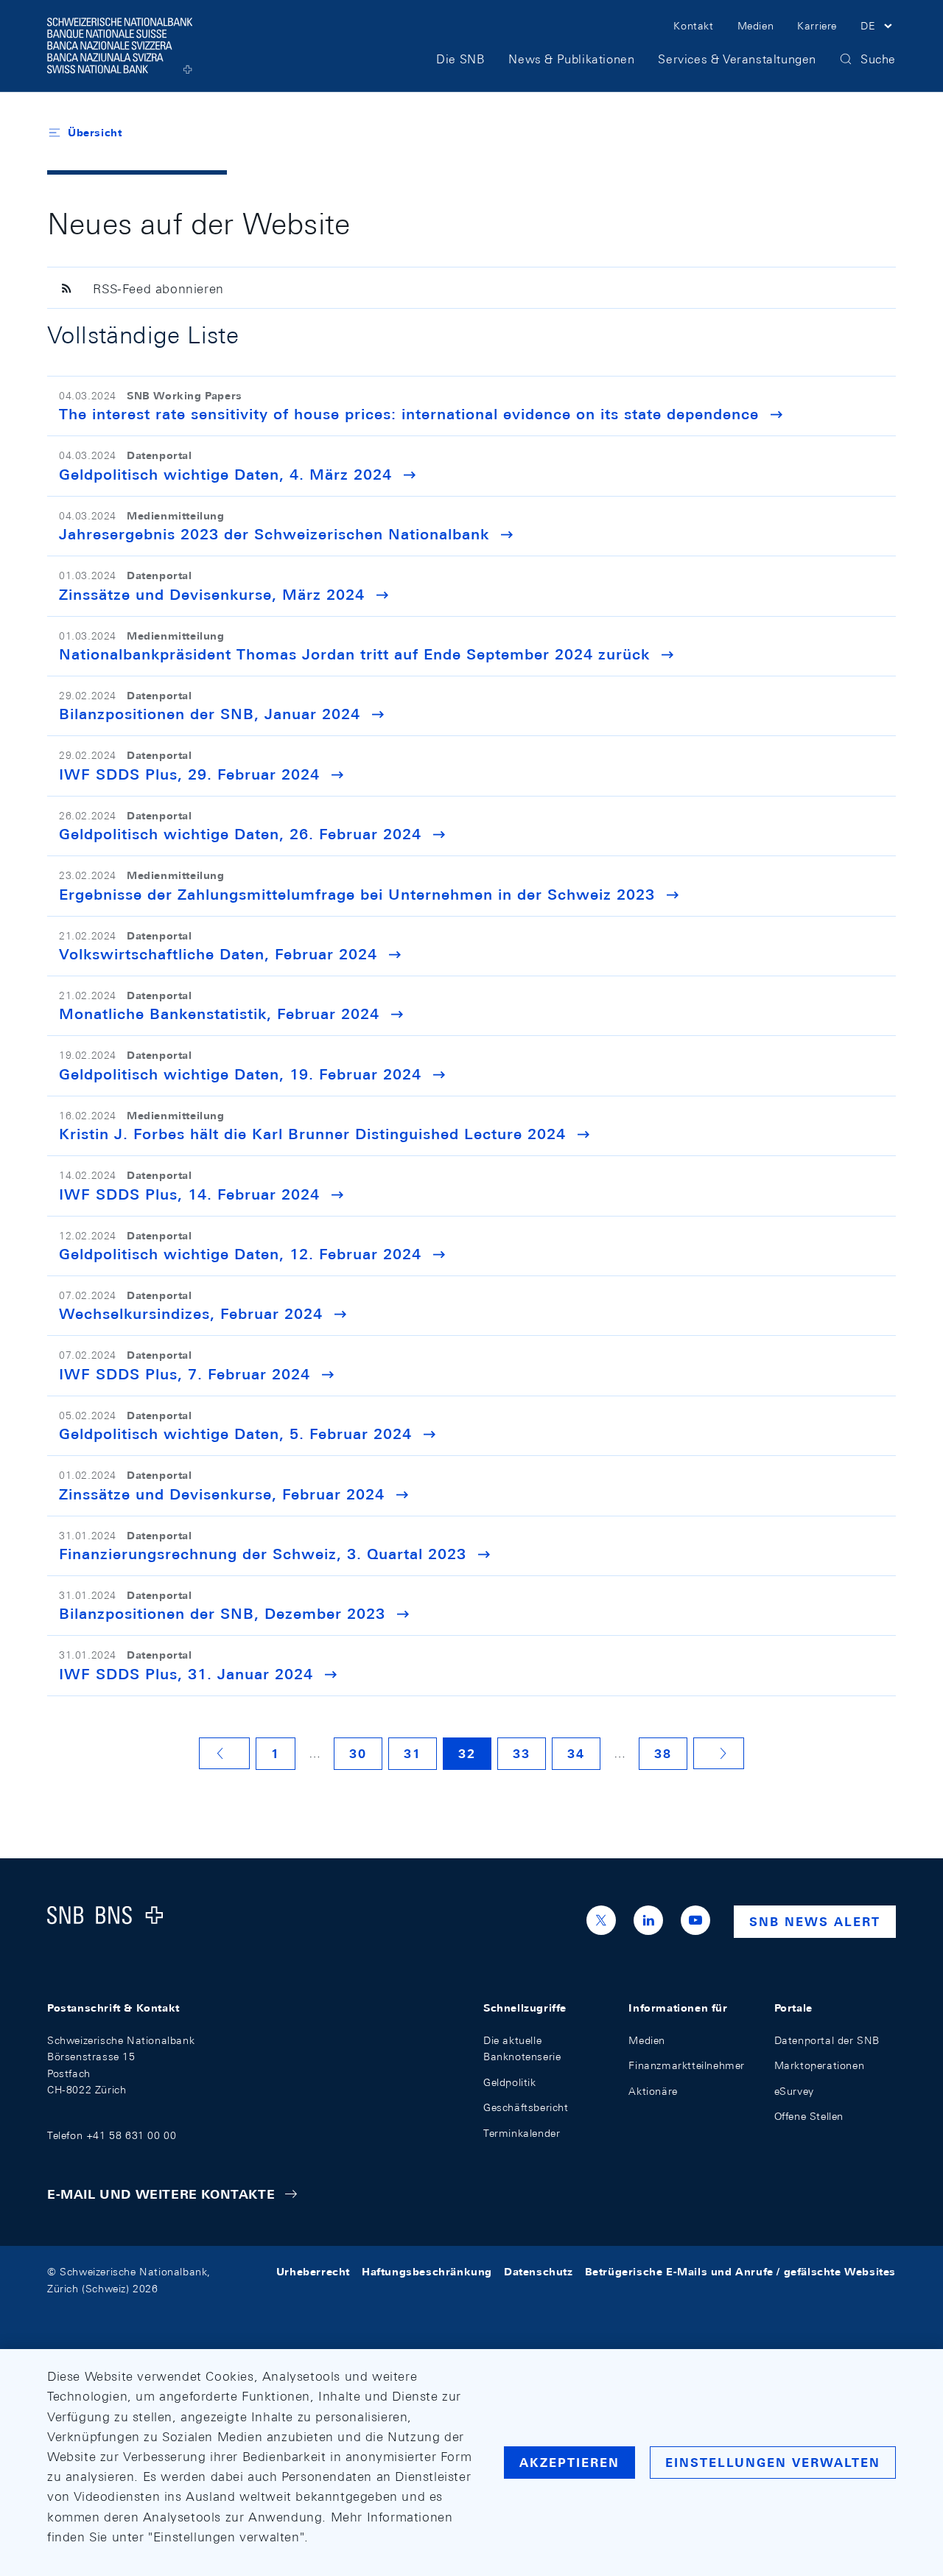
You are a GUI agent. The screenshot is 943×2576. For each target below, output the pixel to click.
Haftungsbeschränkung (427, 2272)
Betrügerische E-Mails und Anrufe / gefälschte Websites (740, 2272)
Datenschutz (539, 2272)
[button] (878, 28)
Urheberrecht (313, 2272)
